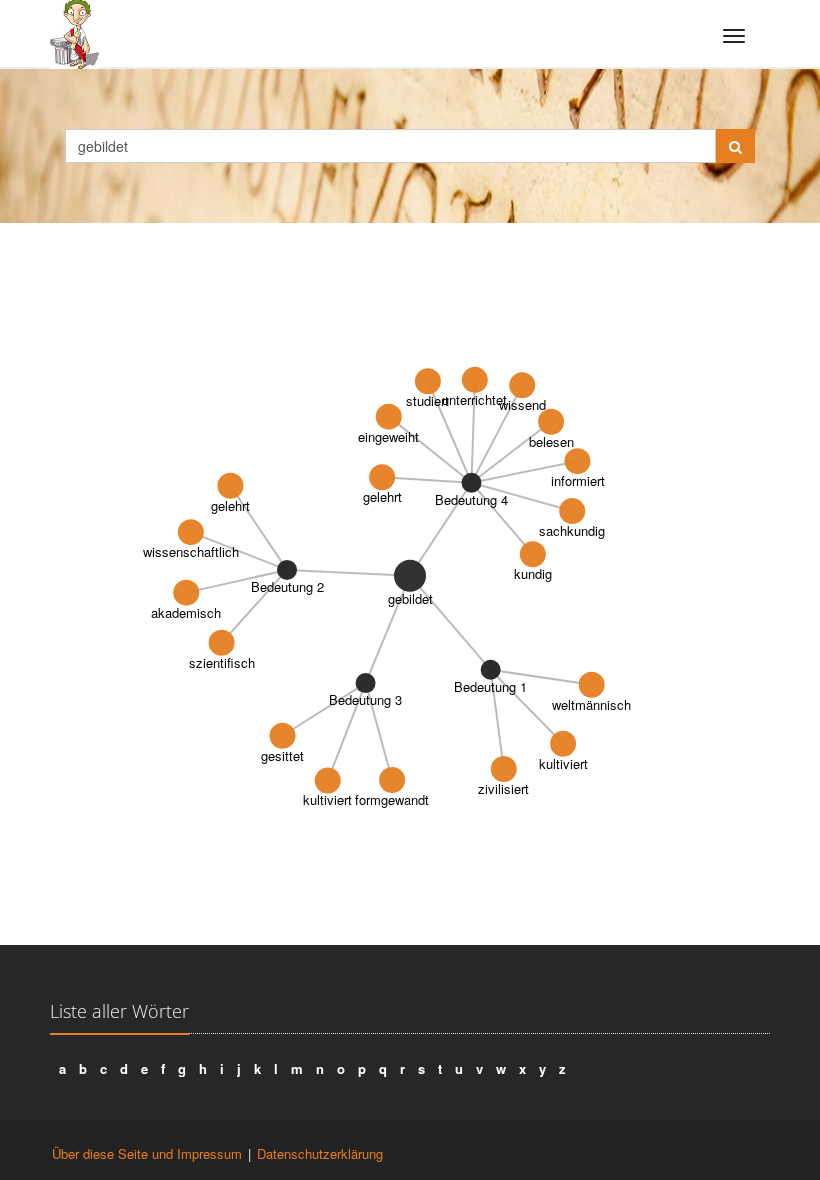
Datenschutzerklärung (320, 1153)
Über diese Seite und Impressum (147, 1153)
